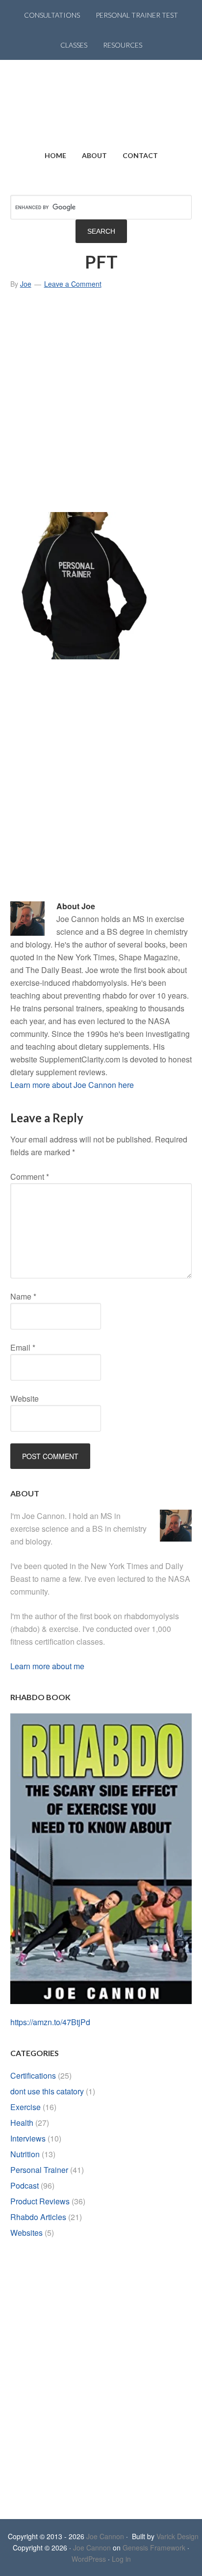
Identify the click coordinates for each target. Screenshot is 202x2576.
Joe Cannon (105, 2536)
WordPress (89, 2559)
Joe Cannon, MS (101, 100)
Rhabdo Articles (38, 2217)
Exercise (25, 2107)
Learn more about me (47, 1666)
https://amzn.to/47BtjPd (50, 2022)
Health (22, 2123)
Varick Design (177, 2536)
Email (23, 1347)
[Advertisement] (101, 405)
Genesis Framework (154, 2548)
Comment (30, 1177)
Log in (121, 2559)
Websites (26, 2233)
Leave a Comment (73, 284)
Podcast (25, 2185)
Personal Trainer (39, 2170)
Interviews (28, 2138)
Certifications (33, 2075)
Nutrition (25, 2154)
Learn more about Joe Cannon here (72, 1085)
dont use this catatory (47, 2091)
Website (25, 1398)
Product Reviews (40, 2201)
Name (23, 1296)
